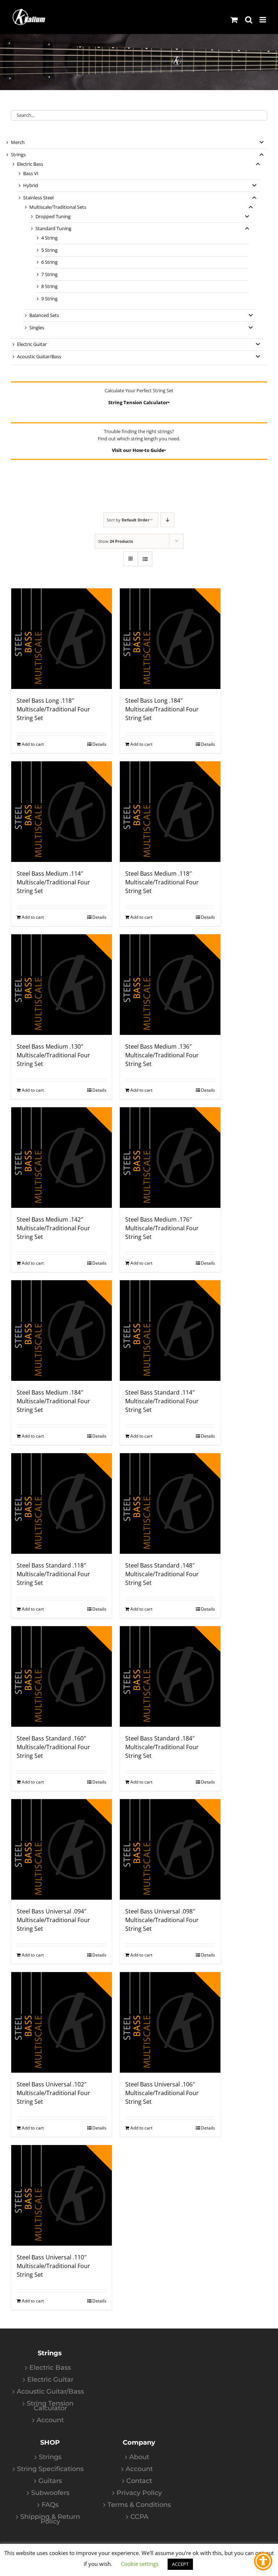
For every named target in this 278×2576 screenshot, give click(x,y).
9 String (49, 299)
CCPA (139, 2517)
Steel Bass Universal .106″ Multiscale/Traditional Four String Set (162, 2093)
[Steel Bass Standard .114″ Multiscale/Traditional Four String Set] (170, 1331)
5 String (49, 250)
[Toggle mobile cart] (234, 20)
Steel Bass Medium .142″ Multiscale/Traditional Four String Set (53, 1228)
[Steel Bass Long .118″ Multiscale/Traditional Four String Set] (62, 639)
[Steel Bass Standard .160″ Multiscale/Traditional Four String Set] (62, 1676)
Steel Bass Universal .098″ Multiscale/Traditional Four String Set (162, 1920)
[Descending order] (167, 520)
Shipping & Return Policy (50, 2519)
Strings (18, 155)
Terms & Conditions (139, 2505)
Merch (18, 142)
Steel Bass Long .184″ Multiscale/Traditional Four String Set (162, 709)
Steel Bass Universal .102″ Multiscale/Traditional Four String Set (53, 2093)
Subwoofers (50, 2493)
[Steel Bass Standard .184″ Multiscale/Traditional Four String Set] (170, 1676)
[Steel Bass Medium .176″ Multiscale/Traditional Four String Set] (170, 1158)
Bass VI (31, 173)
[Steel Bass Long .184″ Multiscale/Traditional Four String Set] (170, 639)
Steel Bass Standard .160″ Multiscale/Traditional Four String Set (53, 1747)
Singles (37, 327)
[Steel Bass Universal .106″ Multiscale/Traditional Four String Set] (170, 2022)
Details (99, 744)
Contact (139, 2481)
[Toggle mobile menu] (263, 20)
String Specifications (50, 2469)
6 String (49, 262)
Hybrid (31, 185)
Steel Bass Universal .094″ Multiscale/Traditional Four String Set (53, 1920)
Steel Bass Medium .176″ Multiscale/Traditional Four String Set (162, 1228)
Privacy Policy (139, 2493)
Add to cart (33, 744)
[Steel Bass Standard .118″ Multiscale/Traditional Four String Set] (62, 1503)
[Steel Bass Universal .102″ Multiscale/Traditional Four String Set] (62, 2022)
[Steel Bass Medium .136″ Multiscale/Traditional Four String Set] (170, 985)
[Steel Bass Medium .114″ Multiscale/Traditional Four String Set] (62, 812)
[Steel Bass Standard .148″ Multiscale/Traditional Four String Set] (170, 1503)
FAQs (50, 2505)
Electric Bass (30, 164)
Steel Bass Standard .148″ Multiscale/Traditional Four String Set (162, 1574)
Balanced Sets (44, 315)
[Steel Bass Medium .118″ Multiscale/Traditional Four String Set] (170, 812)
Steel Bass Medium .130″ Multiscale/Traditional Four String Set (53, 1055)
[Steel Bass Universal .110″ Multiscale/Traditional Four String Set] (62, 2195)
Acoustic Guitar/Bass (39, 356)
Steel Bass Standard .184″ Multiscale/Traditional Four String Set (162, 1747)
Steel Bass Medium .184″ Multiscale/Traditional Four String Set (53, 1401)
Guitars (50, 2481)
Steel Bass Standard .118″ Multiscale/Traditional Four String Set (53, 1574)
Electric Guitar (32, 344)
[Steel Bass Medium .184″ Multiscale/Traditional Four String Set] (62, 1331)
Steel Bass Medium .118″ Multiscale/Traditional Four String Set (162, 882)
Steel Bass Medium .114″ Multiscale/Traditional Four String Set (53, 882)
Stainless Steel (38, 198)
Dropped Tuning (53, 216)
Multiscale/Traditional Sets (58, 207)
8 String (49, 286)
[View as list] (145, 559)
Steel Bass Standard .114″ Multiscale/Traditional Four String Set (162, 1401)
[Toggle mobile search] (249, 20)
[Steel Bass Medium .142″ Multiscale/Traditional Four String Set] (62, 1158)
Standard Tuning (53, 228)
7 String (49, 274)
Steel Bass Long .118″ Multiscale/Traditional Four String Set (53, 709)
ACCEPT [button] (180, 2564)
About (139, 2457)
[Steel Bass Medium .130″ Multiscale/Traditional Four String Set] (62, 985)
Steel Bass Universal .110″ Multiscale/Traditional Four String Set (53, 2266)
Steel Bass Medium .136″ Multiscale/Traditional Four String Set (162, 1055)
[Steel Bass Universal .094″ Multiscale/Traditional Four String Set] (62, 1849)
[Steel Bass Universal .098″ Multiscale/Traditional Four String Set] (170, 1849)
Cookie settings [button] (140, 2564)
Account (50, 2420)
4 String (49, 238)
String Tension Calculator (50, 2406)
